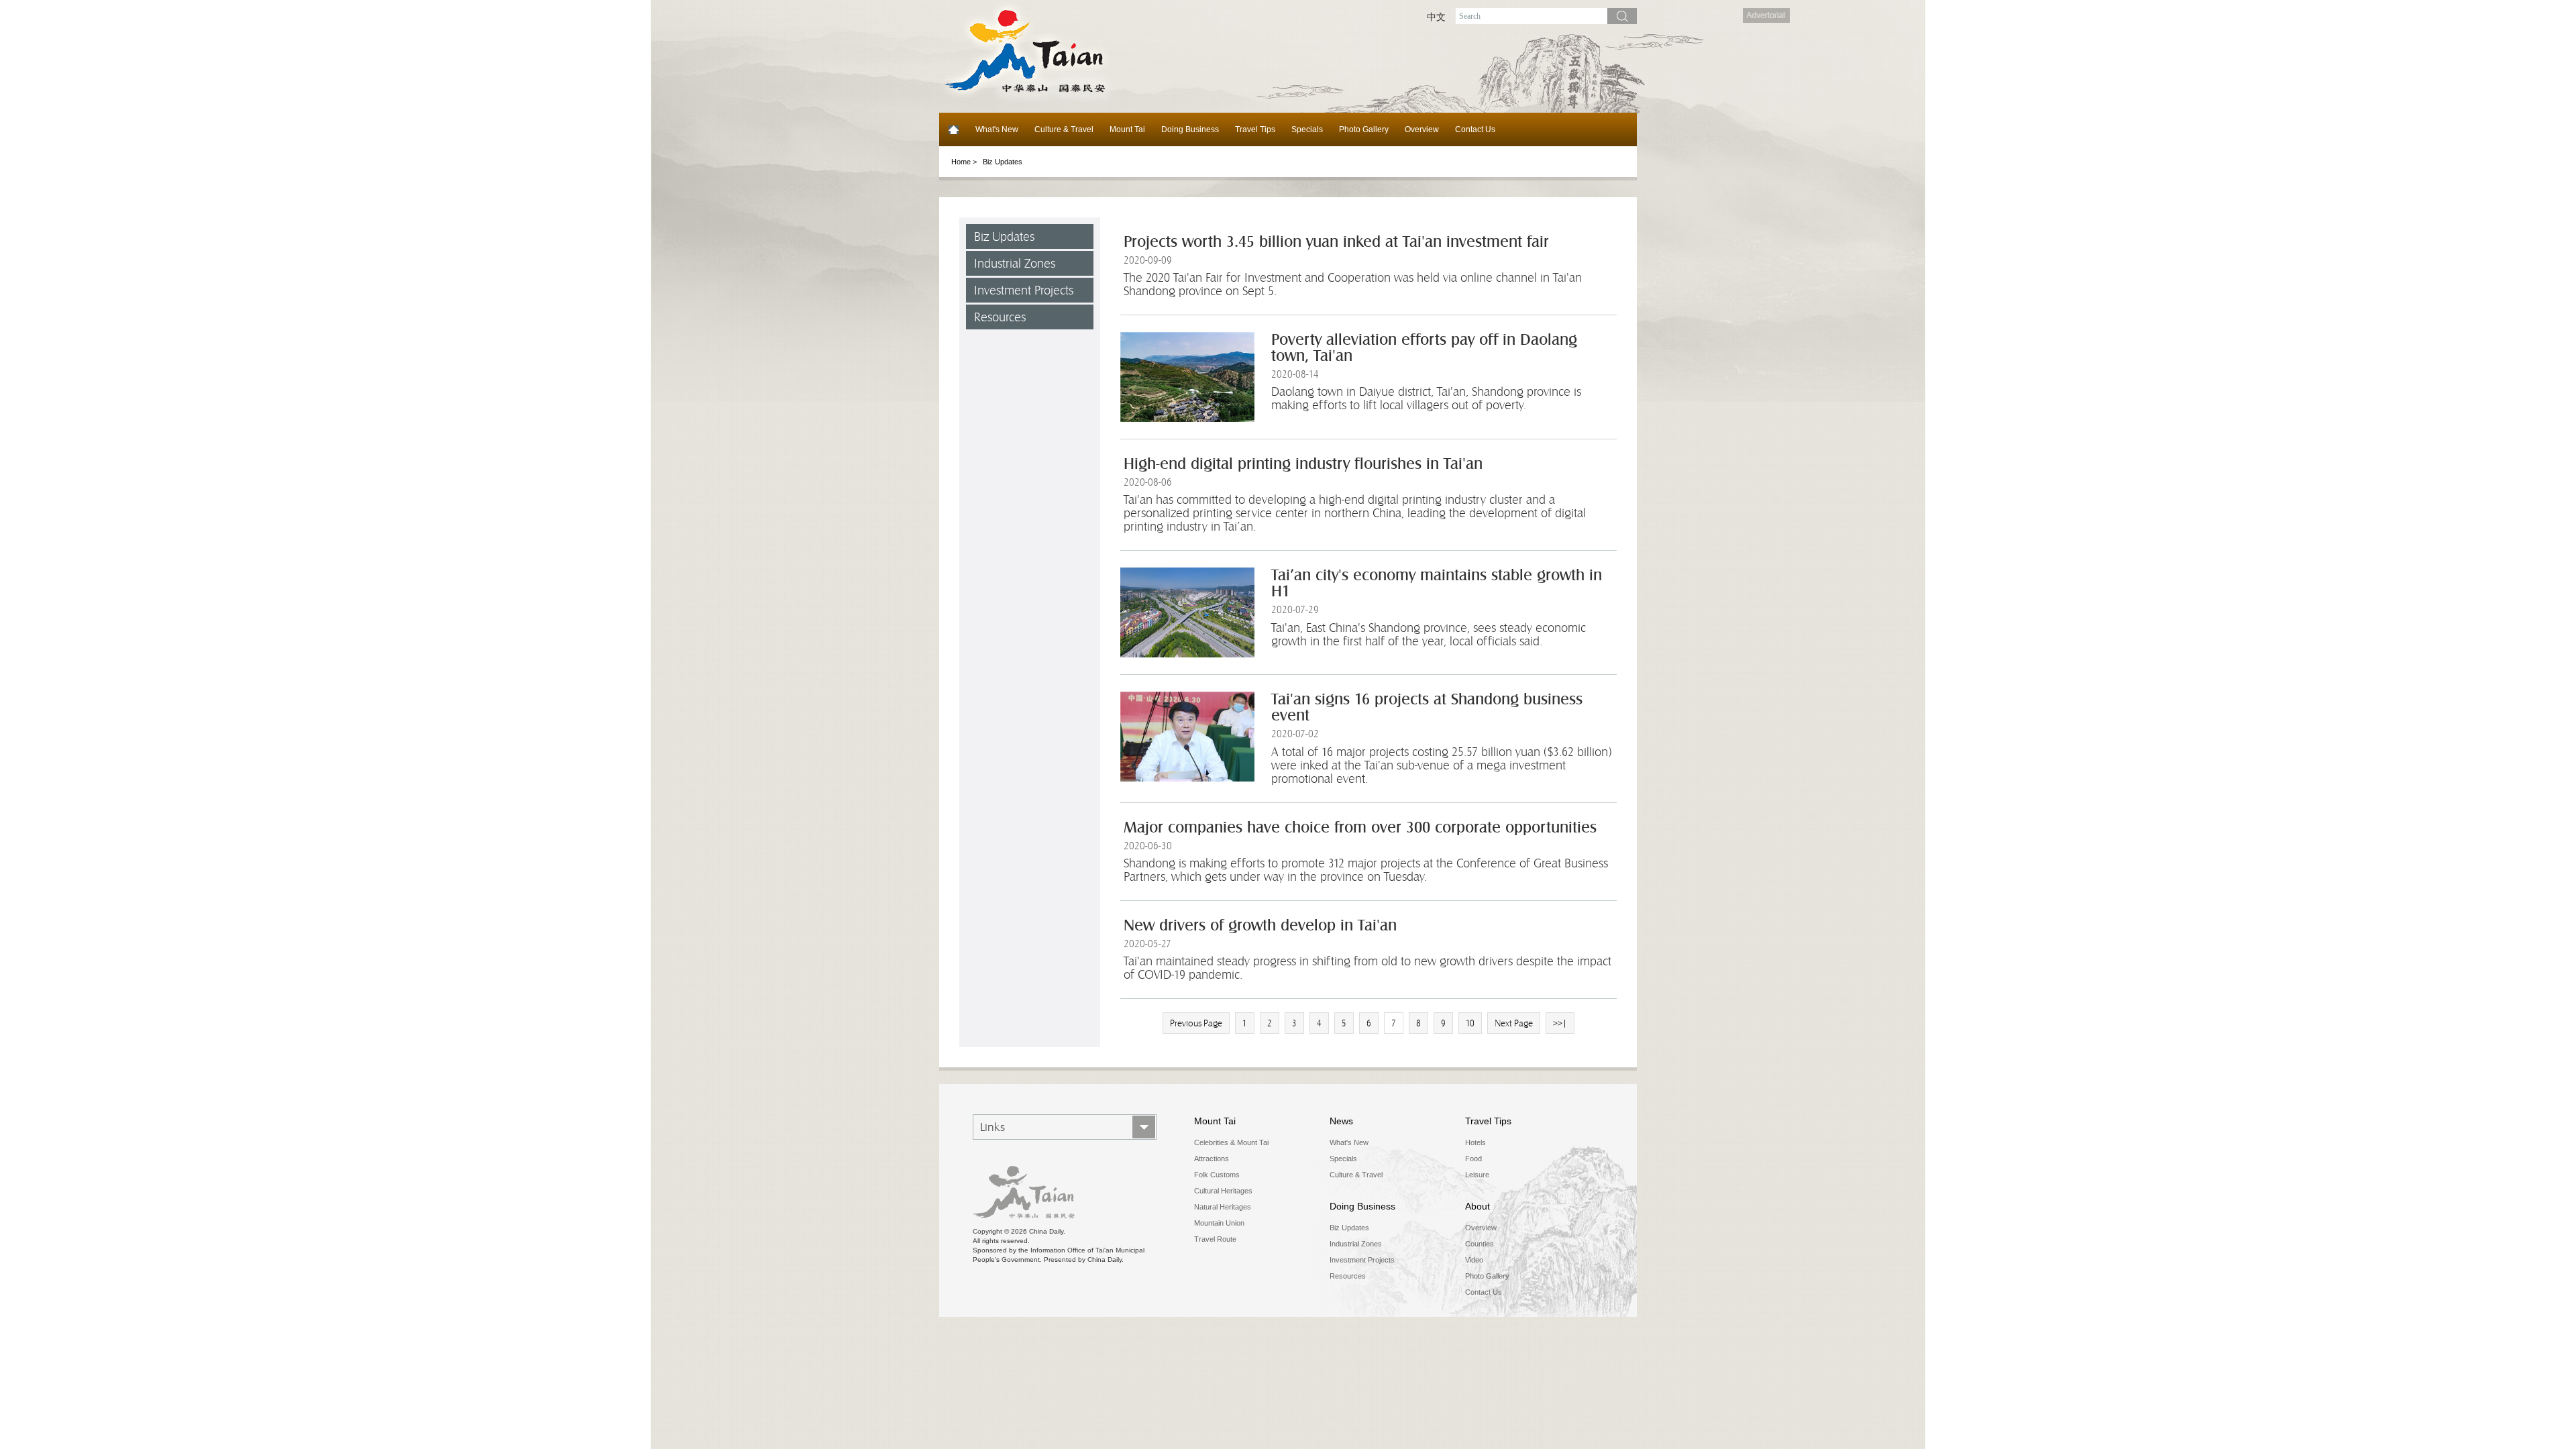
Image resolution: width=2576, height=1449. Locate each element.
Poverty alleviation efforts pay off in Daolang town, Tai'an (1424, 348)
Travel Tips (1255, 129)
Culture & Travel (1064, 129)
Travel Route (1215, 1239)
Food (1473, 1159)
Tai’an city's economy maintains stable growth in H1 (1437, 583)
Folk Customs (1217, 1175)
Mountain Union (1219, 1223)
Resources (1000, 317)
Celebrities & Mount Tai (1231, 1142)
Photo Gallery (1364, 129)
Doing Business (1190, 129)
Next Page (1514, 1023)
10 (1470, 1023)
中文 (1436, 17)
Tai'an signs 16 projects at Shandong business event (1427, 707)
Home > (964, 162)
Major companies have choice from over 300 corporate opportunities (1360, 827)
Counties (1480, 1244)
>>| (1560, 1023)
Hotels (1475, 1142)
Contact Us (1475, 129)
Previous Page (1196, 1023)
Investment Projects (1024, 290)
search (1622, 16)
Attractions (1212, 1159)
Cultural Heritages (1223, 1191)
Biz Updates (1004, 236)
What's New (997, 129)
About (1478, 1206)
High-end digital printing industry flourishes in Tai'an (1303, 464)
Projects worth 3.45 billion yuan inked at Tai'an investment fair (1336, 242)
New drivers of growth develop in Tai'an (1260, 925)
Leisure (1477, 1175)
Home (953, 129)
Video (1474, 1260)
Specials (1307, 129)
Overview (1422, 129)
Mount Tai (1127, 129)
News (1341, 1121)
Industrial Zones (1015, 263)
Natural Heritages (1223, 1207)
